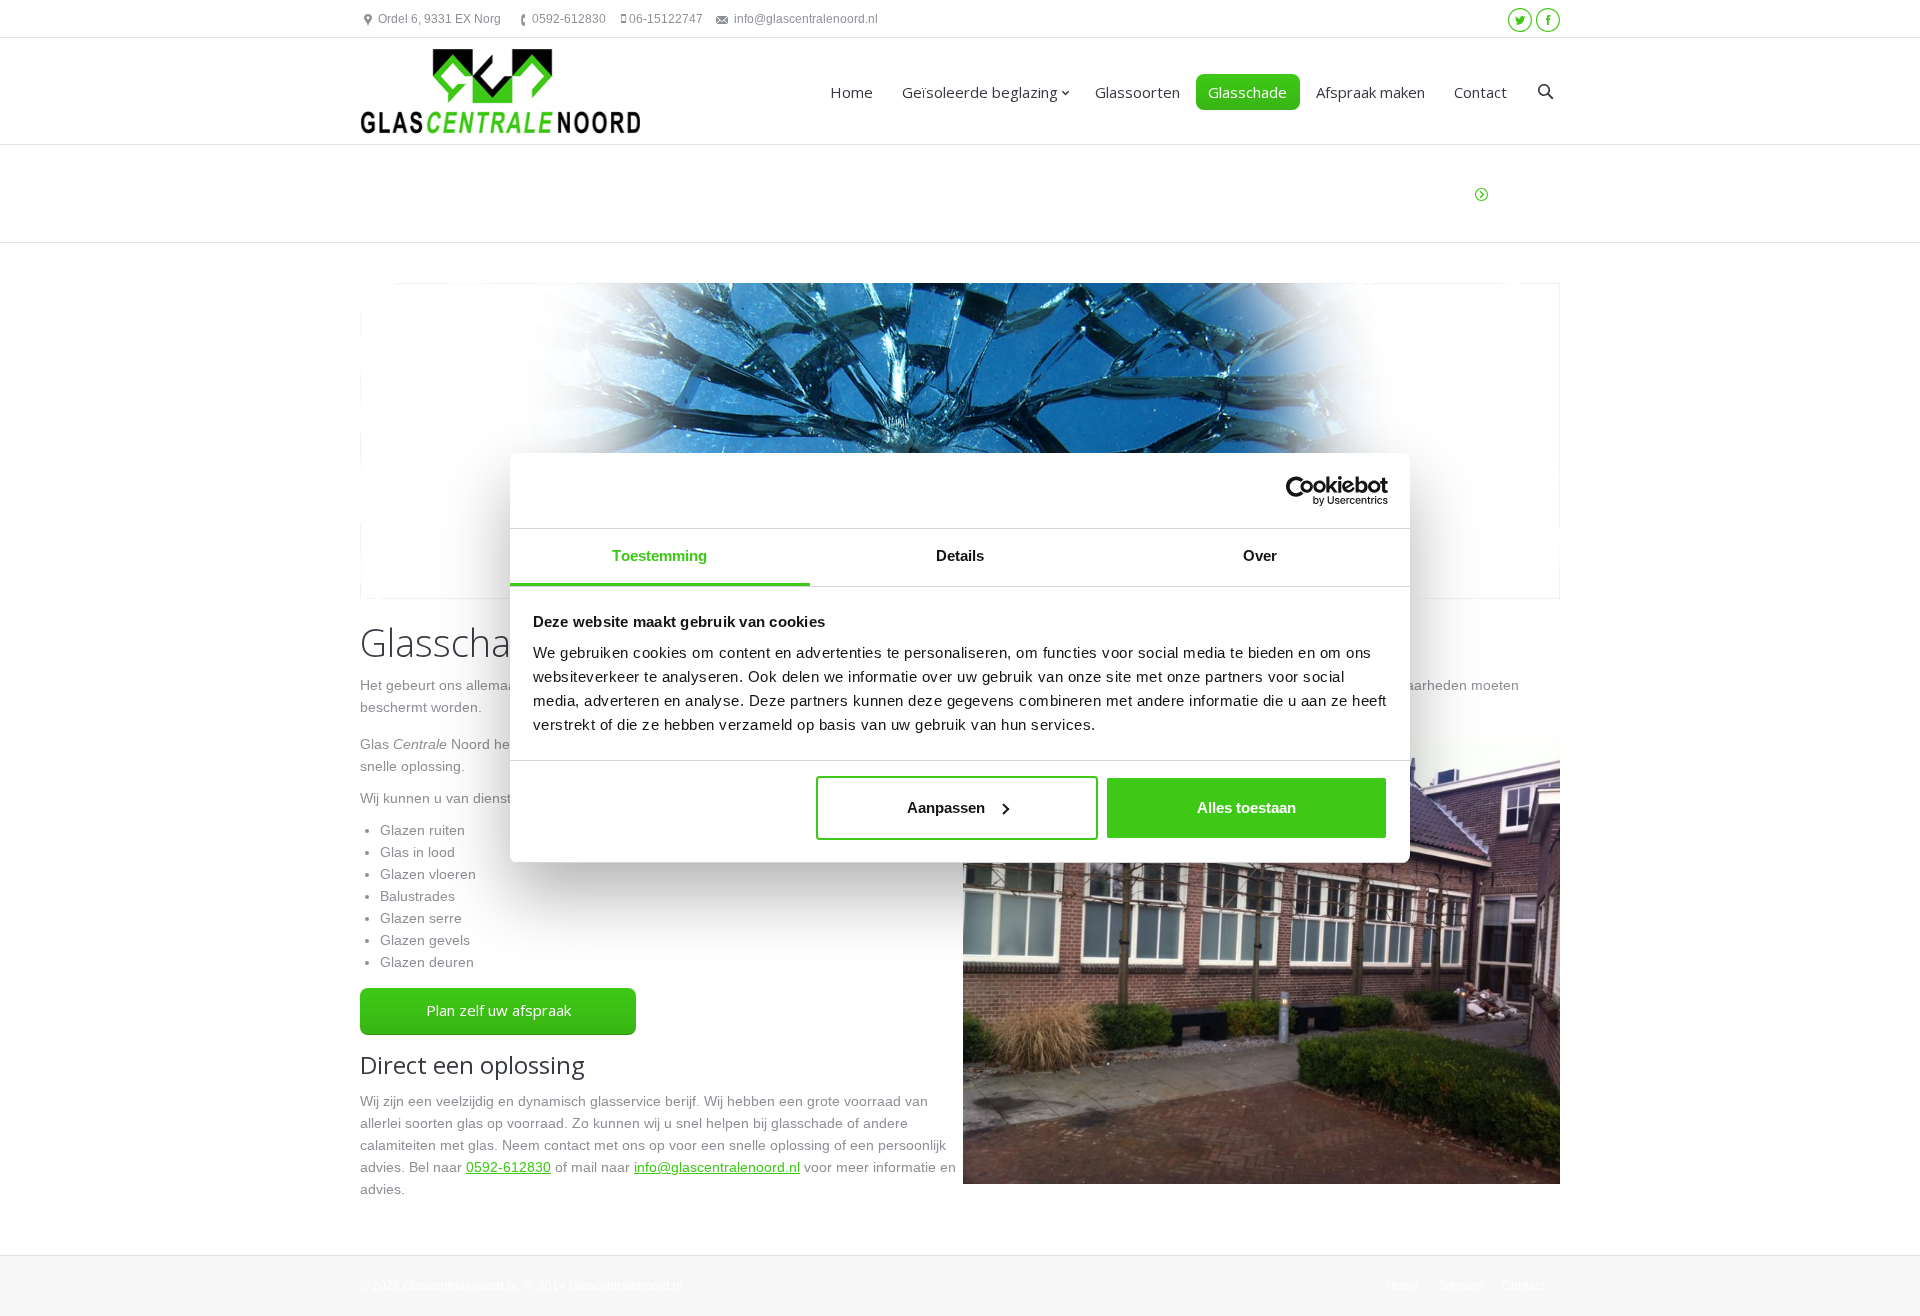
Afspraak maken (1370, 92)
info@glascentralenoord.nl (806, 19)
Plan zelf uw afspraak (498, 1010)
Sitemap (1460, 1286)
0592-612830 (569, 19)
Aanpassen (946, 807)
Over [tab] (1260, 555)
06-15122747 (666, 19)
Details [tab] (960, 555)
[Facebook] (1548, 20)
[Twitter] (1520, 20)
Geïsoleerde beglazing (980, 92)
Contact (1480, 92)
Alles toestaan (1246, 807)
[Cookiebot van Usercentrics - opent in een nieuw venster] (1300, 491)
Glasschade (1247, 92)
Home (851, 92)
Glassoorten (1137, 92)
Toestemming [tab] (659, 555)
